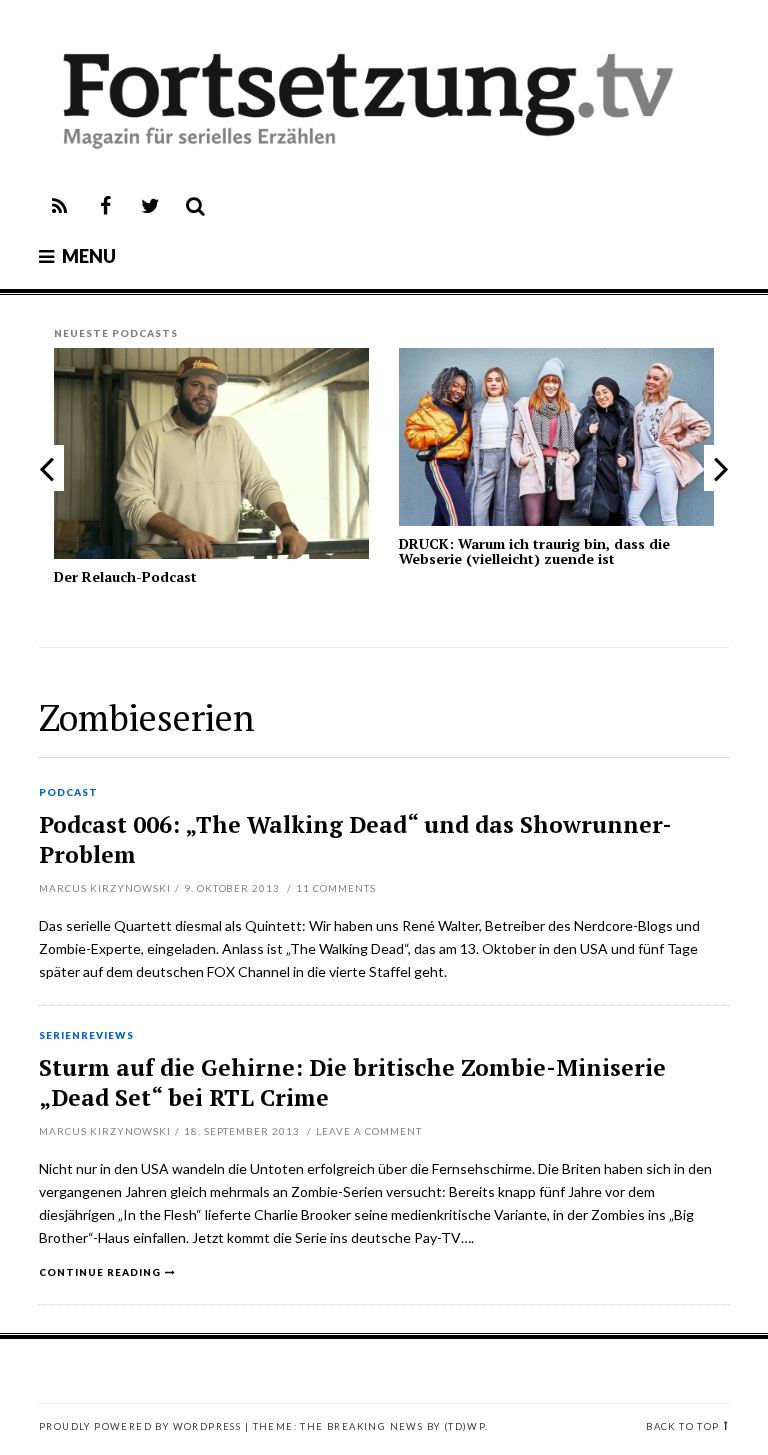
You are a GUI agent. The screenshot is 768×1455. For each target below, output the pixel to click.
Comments (336, 888)
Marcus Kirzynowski (105, 888)
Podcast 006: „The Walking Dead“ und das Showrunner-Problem (355, 839)
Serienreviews (86, 1036)
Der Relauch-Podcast (125, 576)
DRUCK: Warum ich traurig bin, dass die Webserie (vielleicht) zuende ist (534, 551)
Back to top (682, 1426)
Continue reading (100, 1272)
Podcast (68, 793)
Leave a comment (369, 1131)
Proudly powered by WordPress (140, 1426)
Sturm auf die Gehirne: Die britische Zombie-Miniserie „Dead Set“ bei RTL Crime (352, 1082)
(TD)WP (464, 1426)
